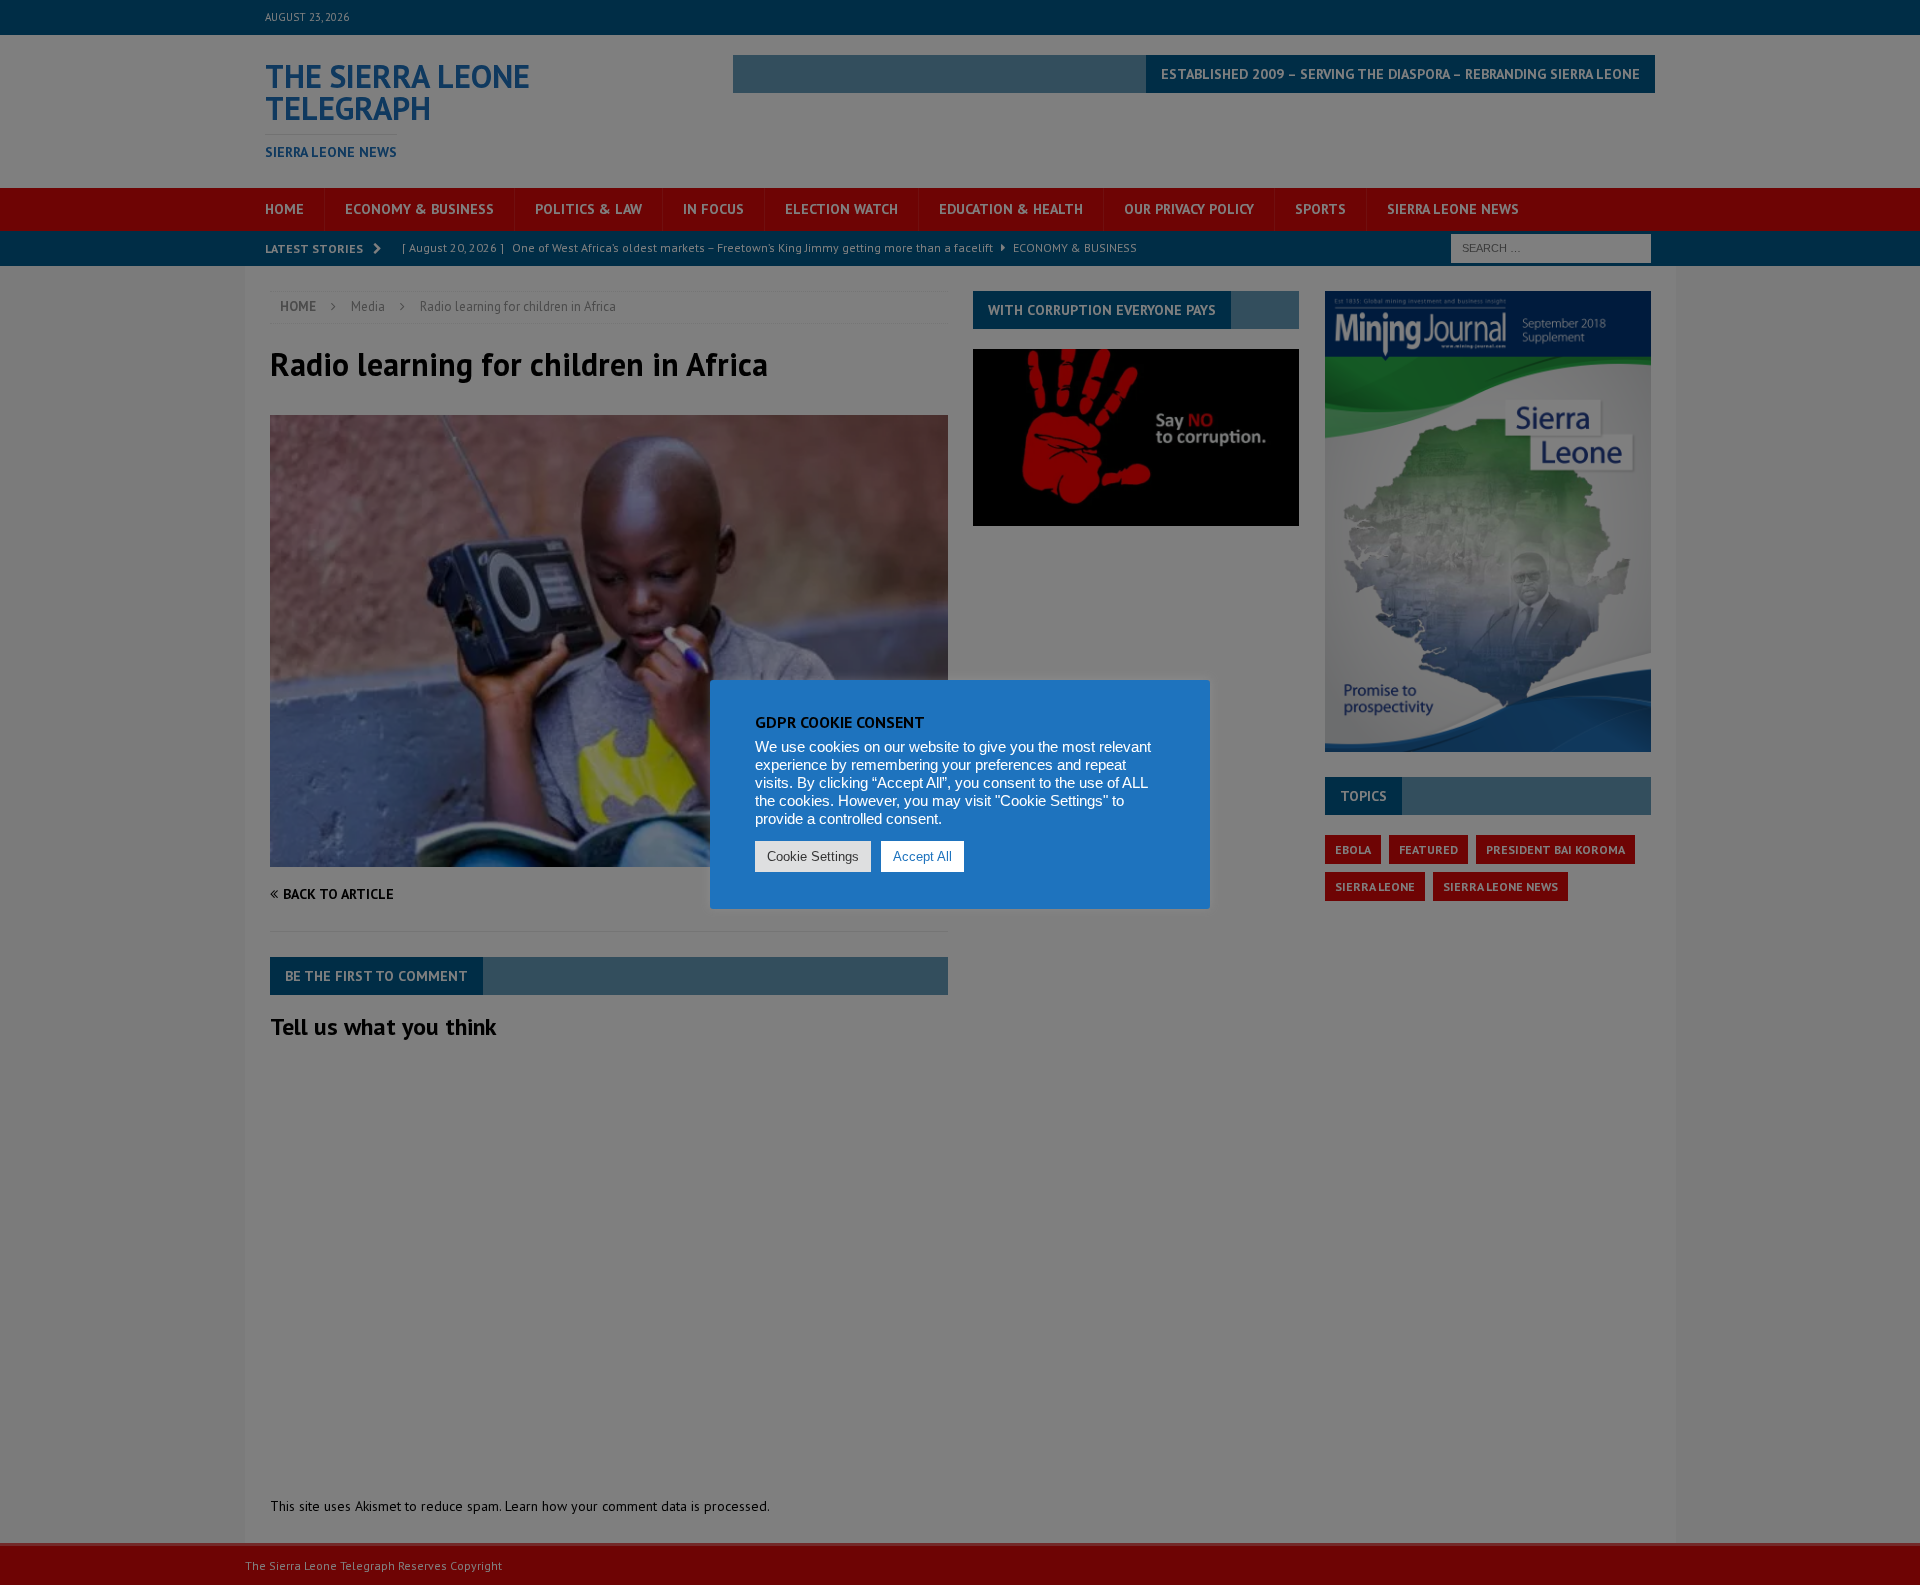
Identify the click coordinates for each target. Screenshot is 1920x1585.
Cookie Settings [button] (813, 856)
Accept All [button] (922, 856)
